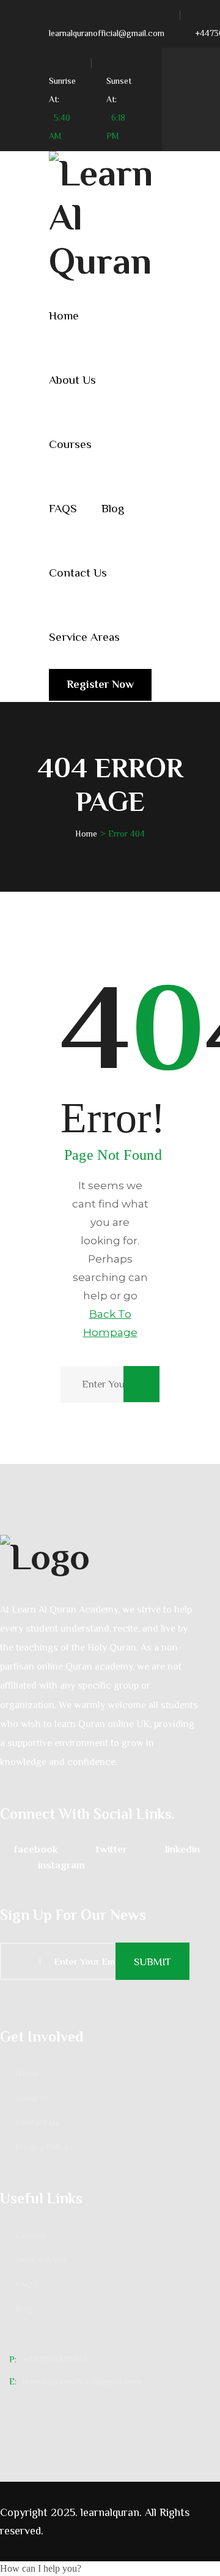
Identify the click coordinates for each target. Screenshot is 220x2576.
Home (64, 315)
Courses (70, 444)
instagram (61, 1865)
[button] (41, 2568)
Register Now (100, 684)
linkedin (182, 1849)
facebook (36, 1849)
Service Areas (84, 637)
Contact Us (78, 573)
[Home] (110, 1555)
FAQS (63, 508)
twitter (112, 1849)
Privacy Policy (42, 2147)
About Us (72, 380)
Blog (113, 508)
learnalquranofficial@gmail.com (107, 33)
